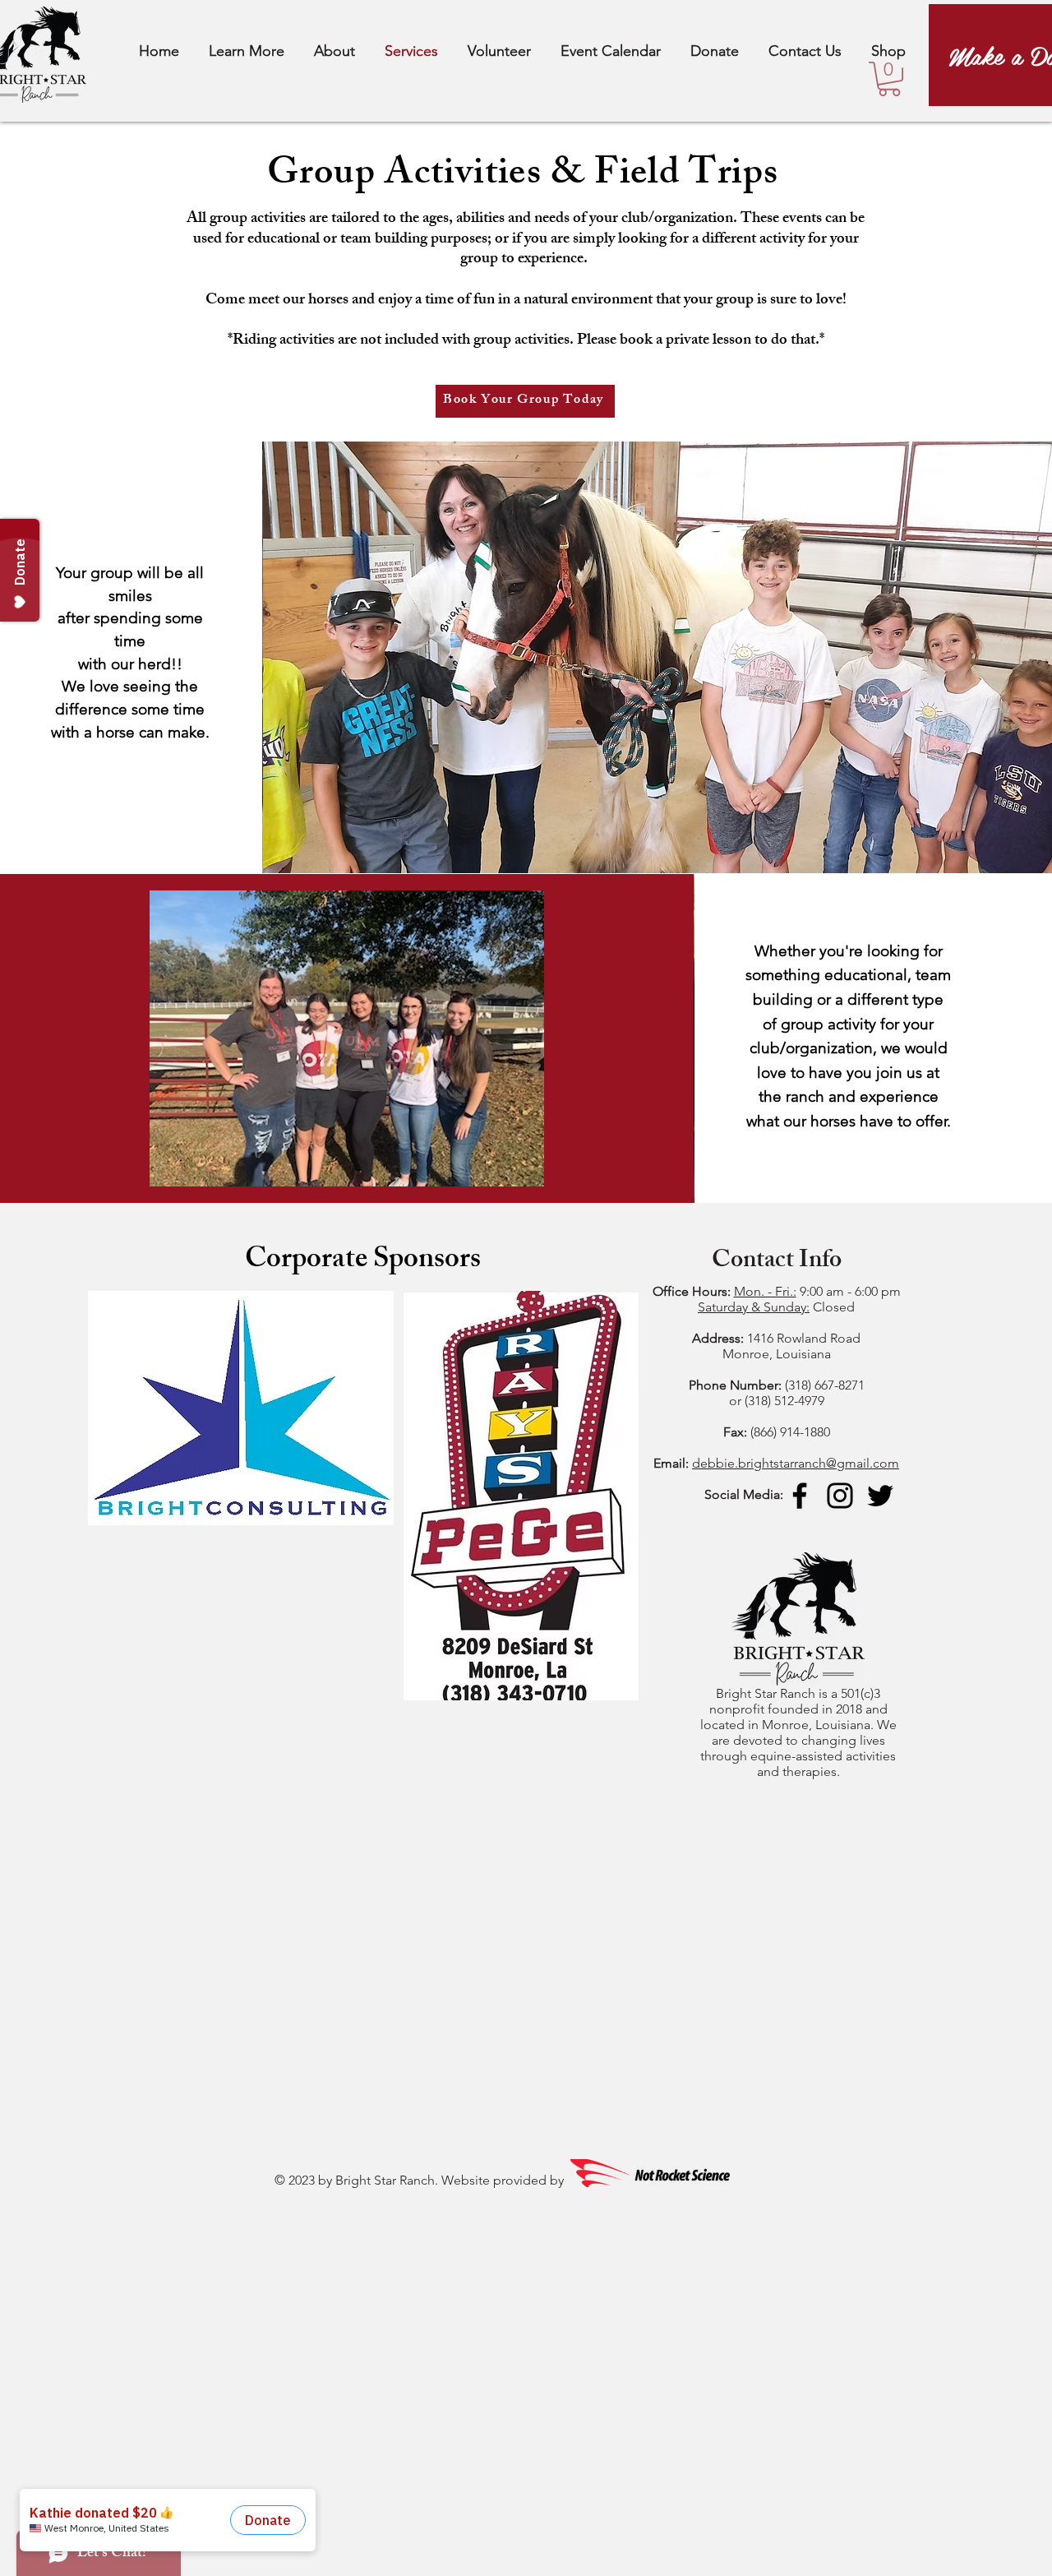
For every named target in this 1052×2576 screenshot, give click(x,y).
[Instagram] (840, 1496)
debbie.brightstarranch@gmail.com (796, 1463)
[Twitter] (880, 1496)
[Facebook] (800, 1496)
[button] (889, 79)
